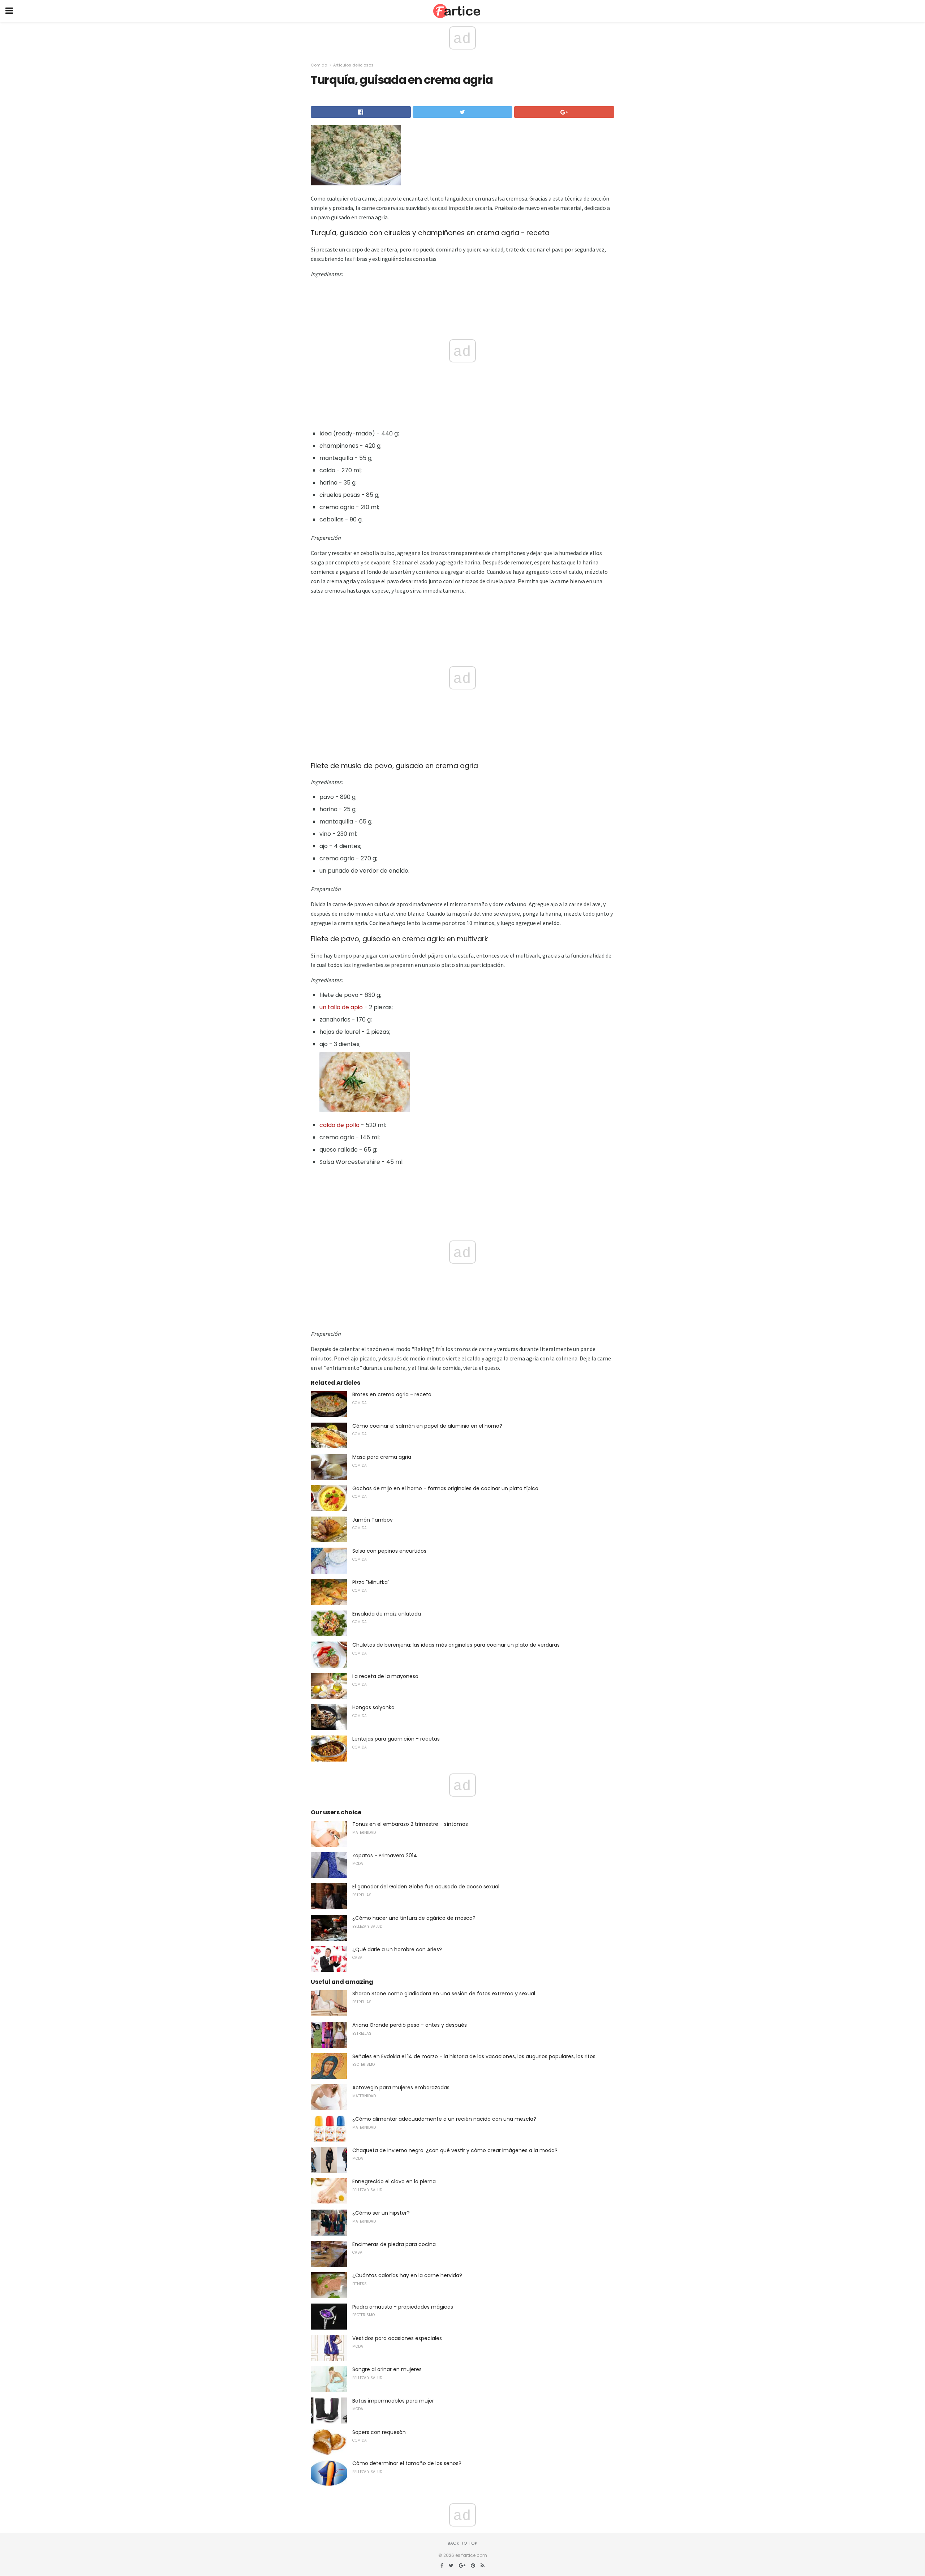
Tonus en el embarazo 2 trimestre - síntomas (410, 1824)
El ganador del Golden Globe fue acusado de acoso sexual (426, 1887)
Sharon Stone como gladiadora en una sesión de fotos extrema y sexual (444, 1994)
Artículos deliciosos (353, 65)
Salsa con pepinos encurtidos (389, 1551)
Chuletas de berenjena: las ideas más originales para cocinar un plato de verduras (456, 1645)
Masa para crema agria (382, 1457)
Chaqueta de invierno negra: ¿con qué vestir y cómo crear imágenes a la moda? (455, 2150)
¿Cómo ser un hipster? (381, 2213)
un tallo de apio (341, 1007)
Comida (319, 65)
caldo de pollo (339, 1125)
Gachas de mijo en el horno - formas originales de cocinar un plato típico (445, 1488)
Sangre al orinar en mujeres (387, 2369)
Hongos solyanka (373, 1707)
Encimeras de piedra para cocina (394, 2244)
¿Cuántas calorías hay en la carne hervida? (407, 2275)
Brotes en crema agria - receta (392, 1394)
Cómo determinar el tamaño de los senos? (407, 2463)
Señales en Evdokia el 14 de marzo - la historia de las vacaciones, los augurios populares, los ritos (474, 2056)
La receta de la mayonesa (385, 1676)
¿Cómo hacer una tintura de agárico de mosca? (414, 1918)
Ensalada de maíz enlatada (387, 1614)
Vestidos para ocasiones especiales (397, 2338)
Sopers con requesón (379, 2432)
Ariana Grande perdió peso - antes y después (410, 2025)
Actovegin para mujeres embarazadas (401, 2087)
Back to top (462, 2543)
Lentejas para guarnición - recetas (396, 1739)
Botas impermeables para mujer (393, 2401)
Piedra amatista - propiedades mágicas (403, 2307)
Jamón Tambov (373, 1520)
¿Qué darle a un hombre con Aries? (397, 1949)
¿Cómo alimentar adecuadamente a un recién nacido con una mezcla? (444, 2119)
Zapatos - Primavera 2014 (385, 1855)
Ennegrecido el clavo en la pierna (394, 2181)
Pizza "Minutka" (371, 1582)
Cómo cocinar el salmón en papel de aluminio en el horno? (427, 1426)
